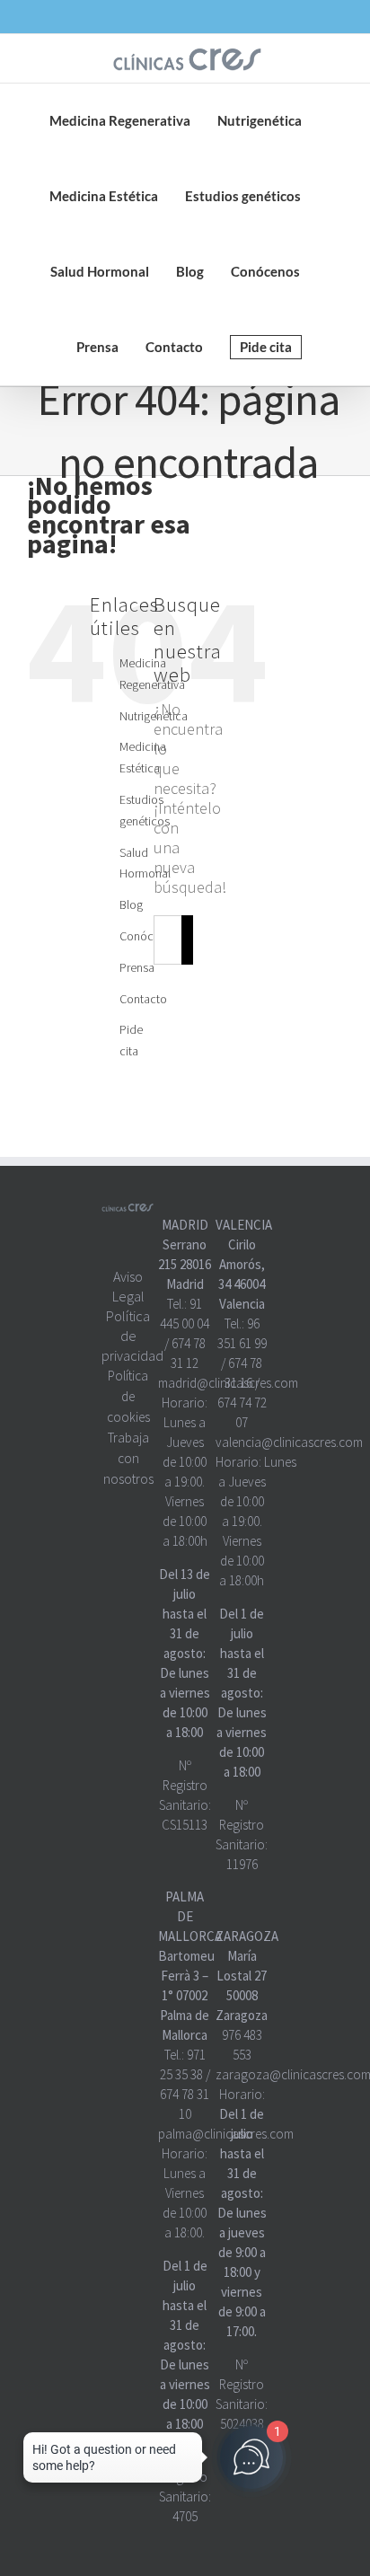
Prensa (137, 967)
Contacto (143, 999)
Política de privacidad (132, 1336)
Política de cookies (128, 1396)
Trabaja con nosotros (128, 1458)
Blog (131, 904)
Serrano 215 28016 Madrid (185, 1264)
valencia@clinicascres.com (289, 1442)
